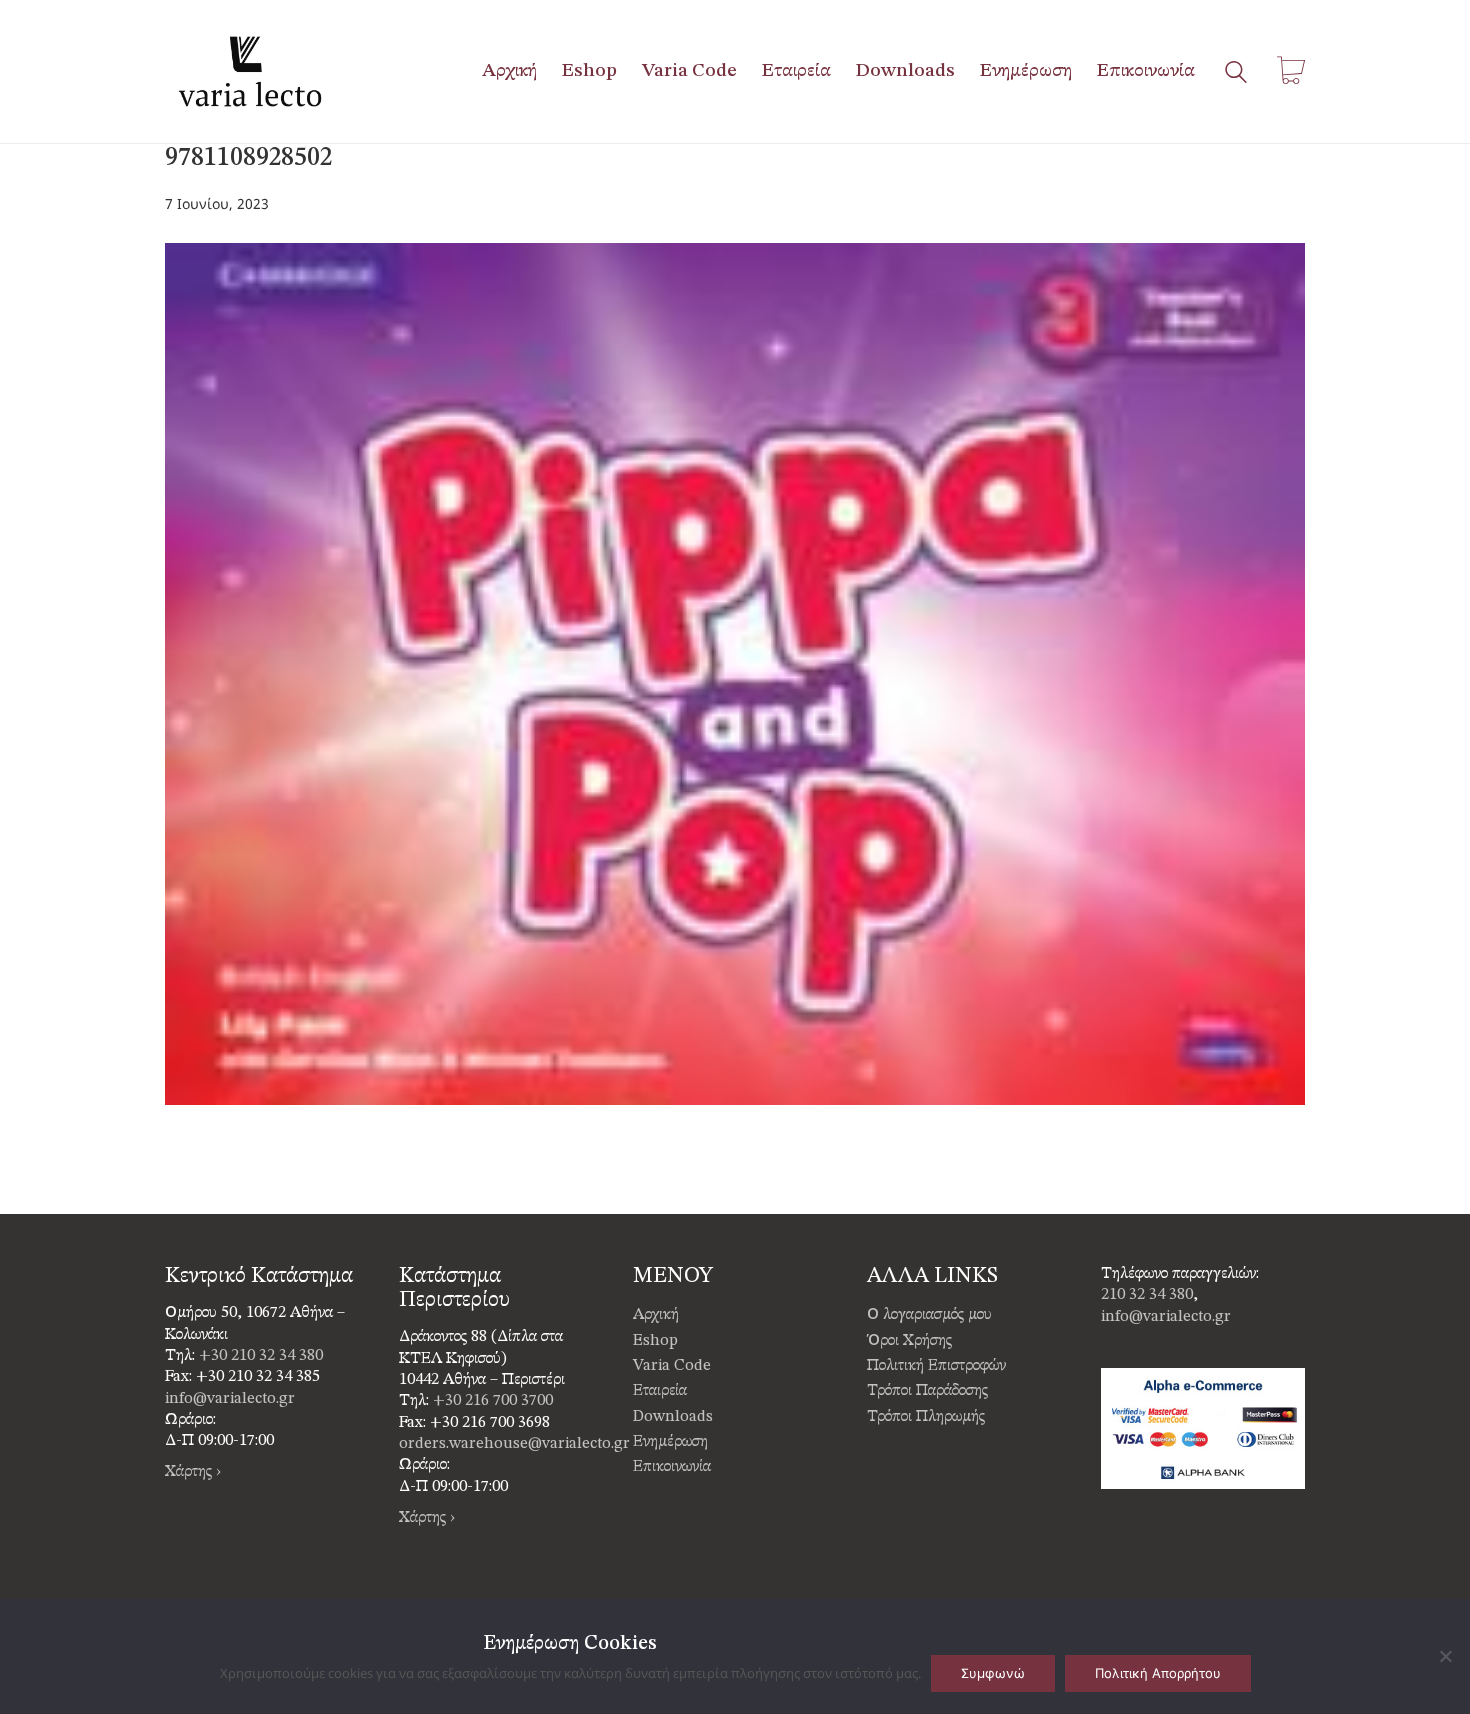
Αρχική (656, 1315)
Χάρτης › (193, 1472)
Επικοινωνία (672, 1467)
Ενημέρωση (670, 1442)
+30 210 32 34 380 (261, 1356)
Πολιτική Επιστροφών (936, 1366)
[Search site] (1236, 74)
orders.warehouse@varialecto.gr (514, 1444)
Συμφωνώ (993, 1673)
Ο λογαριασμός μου (929, 1315)
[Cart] (1291, 71)
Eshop (655, 1341)
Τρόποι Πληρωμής (926, 1417)
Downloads (673, 1417)
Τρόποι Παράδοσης (927, 1391)
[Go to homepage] (250, 71)
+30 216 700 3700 (493, 1401)
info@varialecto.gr (230, 1399)
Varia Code (672, 1366)
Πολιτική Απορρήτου (1158, 1673)
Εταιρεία (660, 1391)
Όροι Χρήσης (909, 1341)
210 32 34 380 (1147, 1295)
